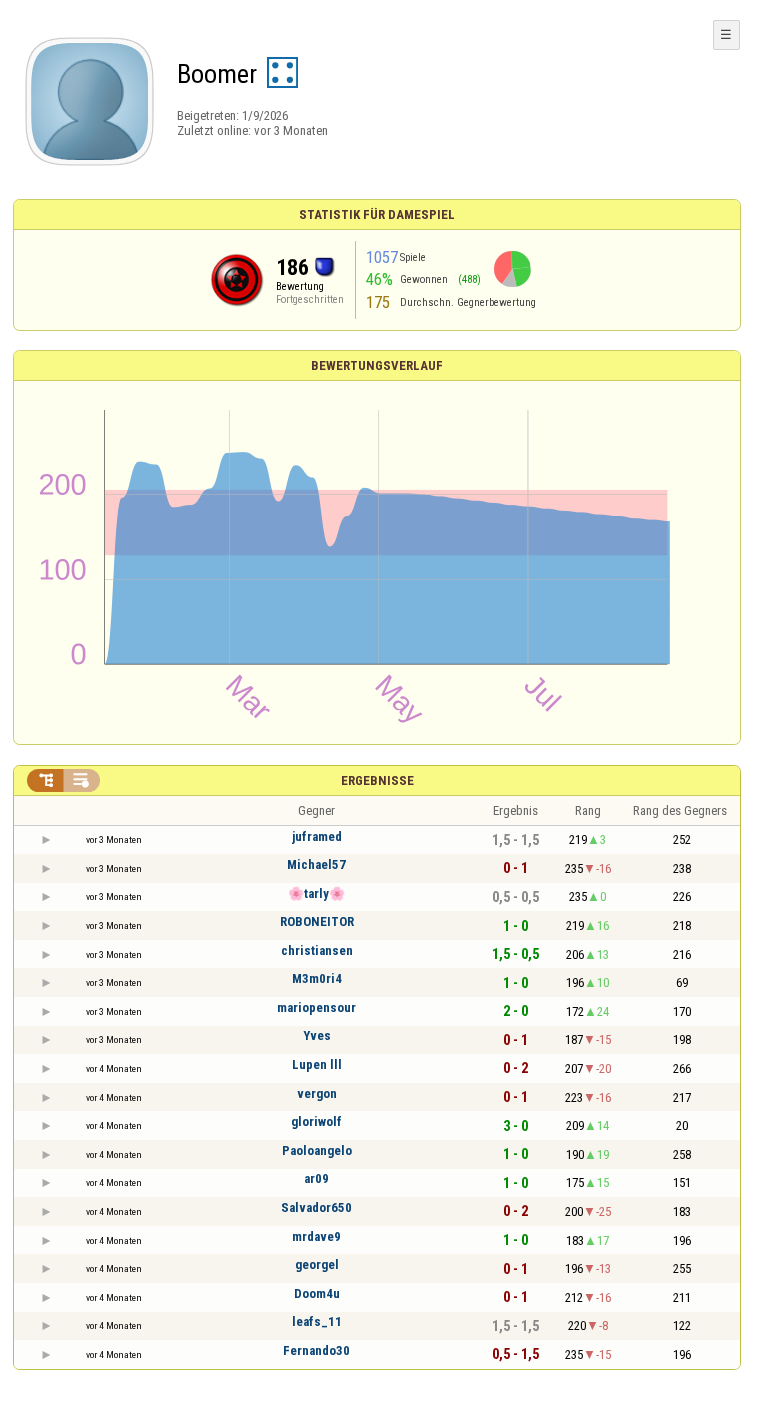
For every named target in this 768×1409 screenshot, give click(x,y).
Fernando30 (316, 1350)
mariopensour (316, 1007)
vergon (317, 1093)
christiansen (317, 950)
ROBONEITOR (317, 921)
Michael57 (316, 864)
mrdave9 (316, 1236)
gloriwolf (316, 1121)
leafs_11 (317, 1321)
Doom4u (317, 1293)
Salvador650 (316, 1207)
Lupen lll (317, 1064)
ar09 (316, 1178)
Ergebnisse (377, 780)
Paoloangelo (317, 1150)
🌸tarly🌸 (316, 893)
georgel (317, 1264)
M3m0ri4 (317, 978)
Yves (317, 1035)
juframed (317, 836)
